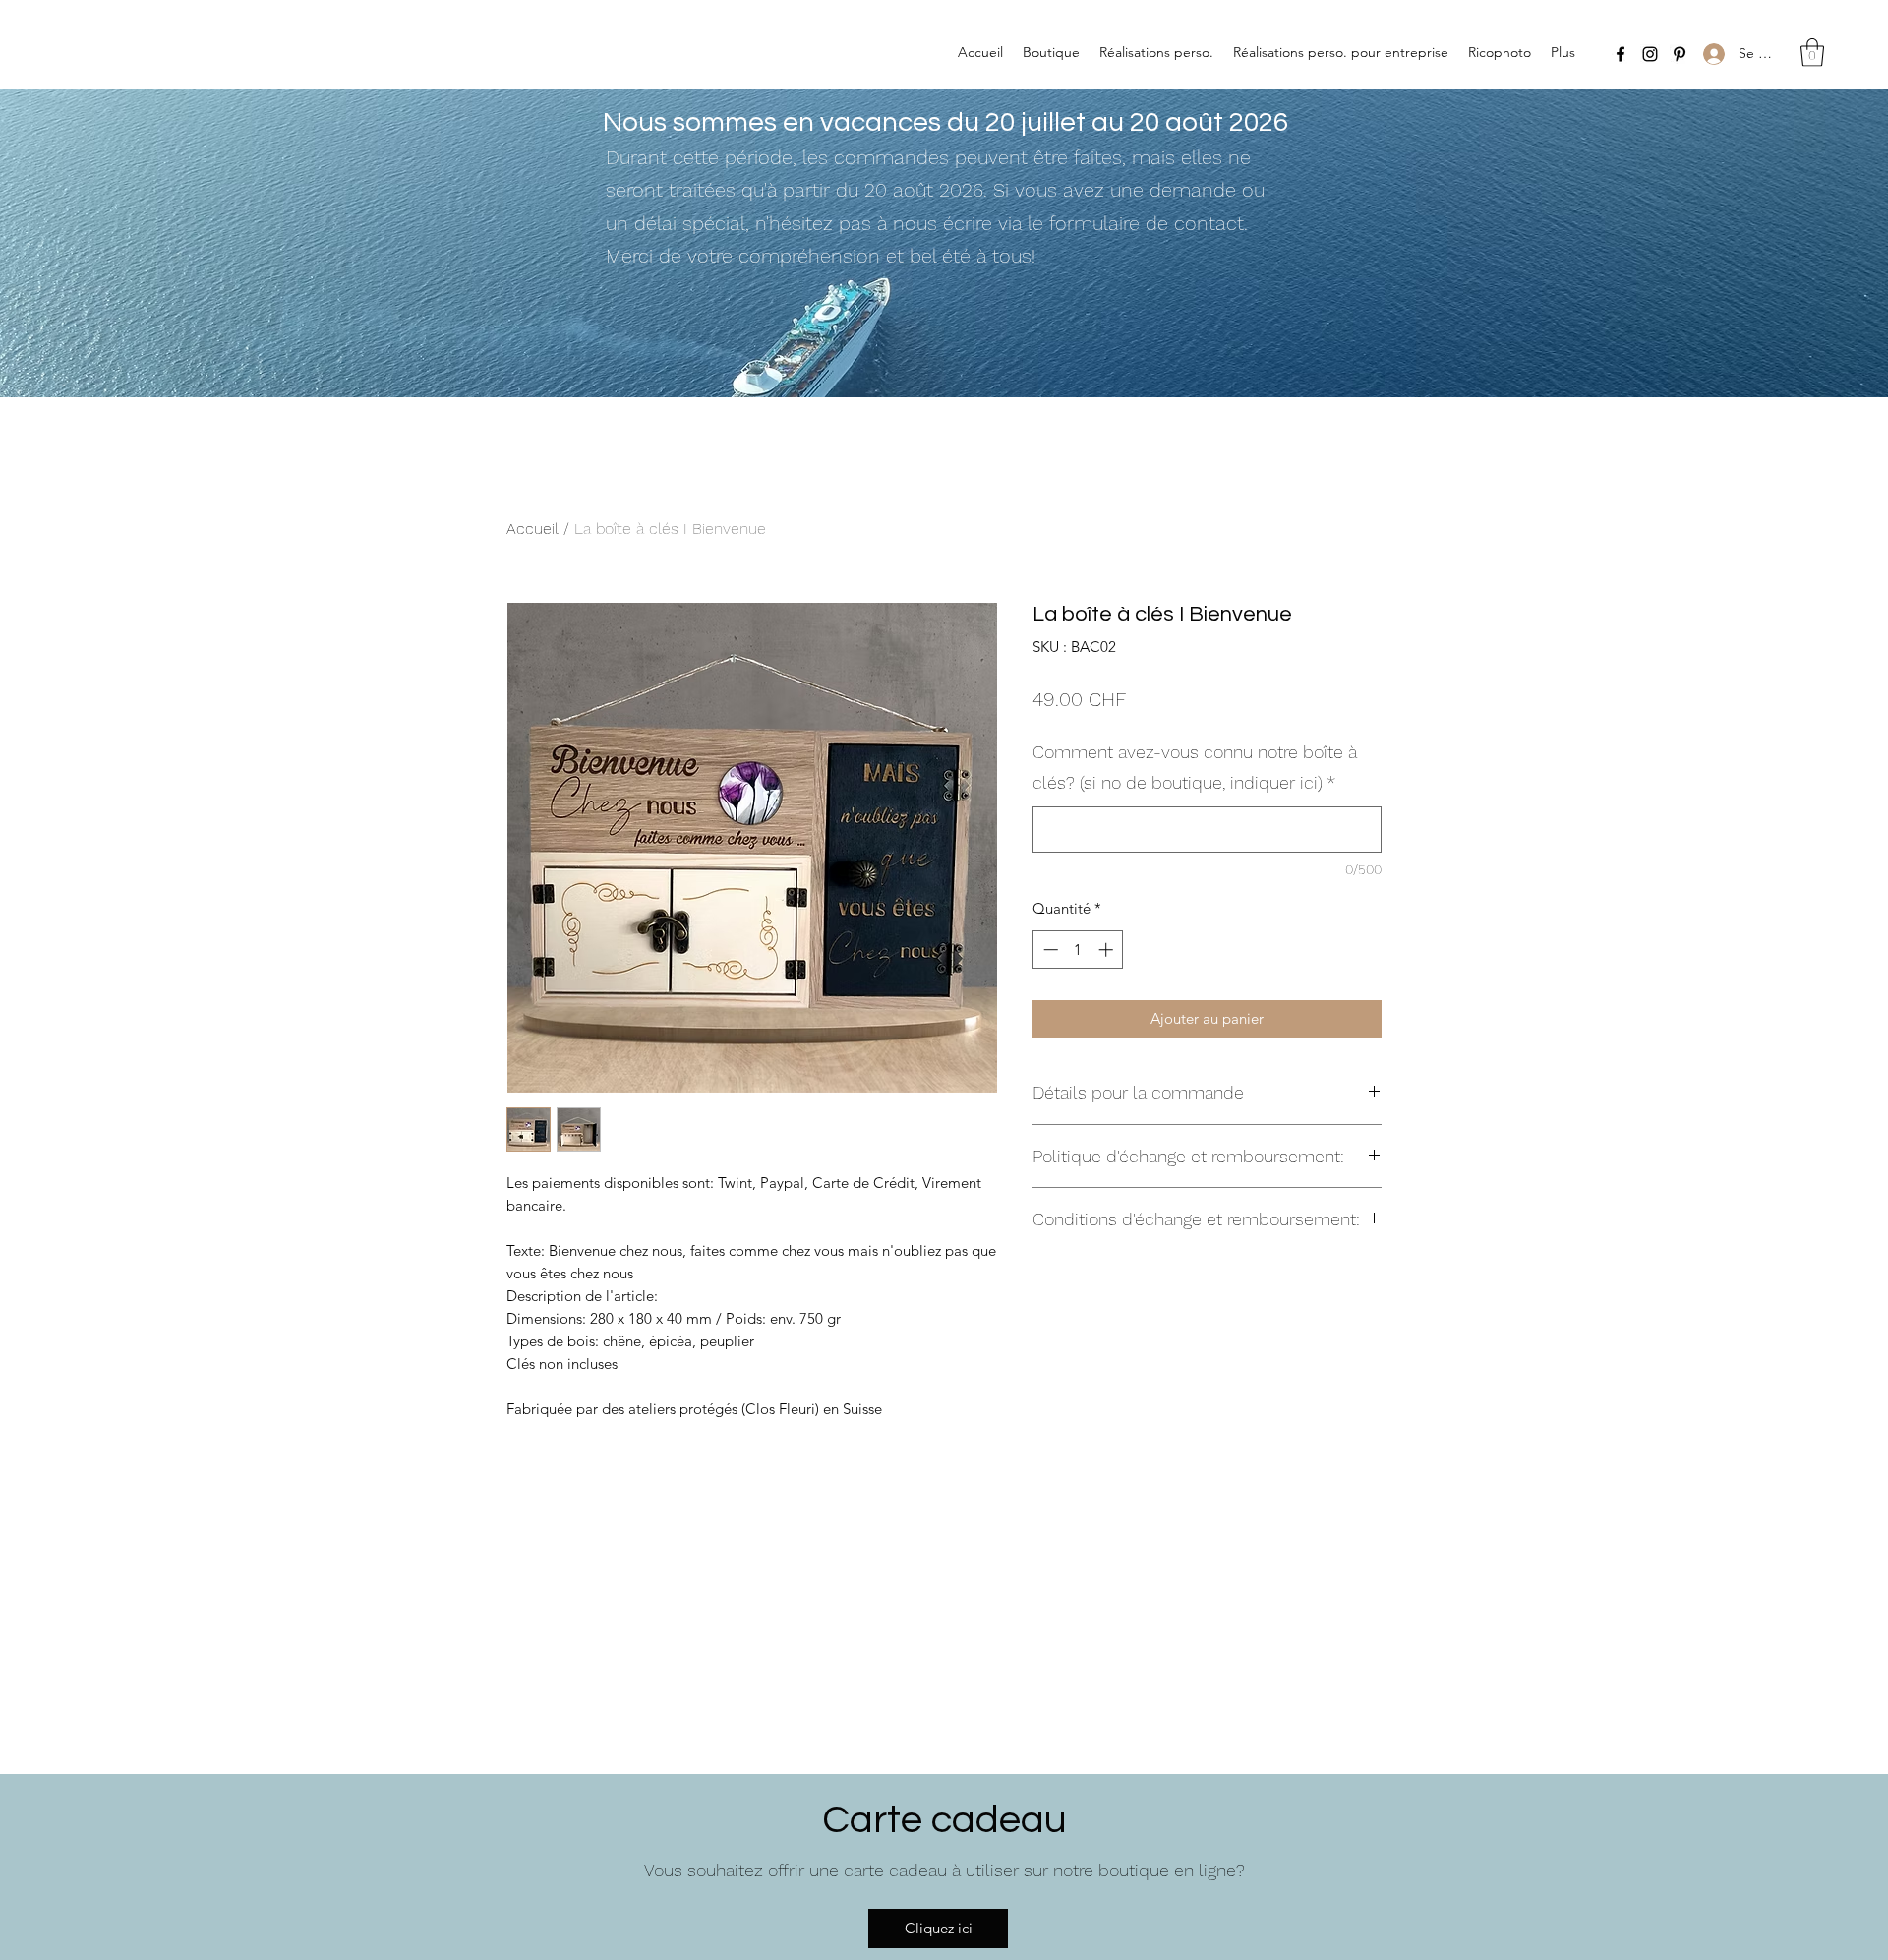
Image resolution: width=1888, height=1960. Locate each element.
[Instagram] (1650, 54)
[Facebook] (1621, 54)
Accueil (532, 529)
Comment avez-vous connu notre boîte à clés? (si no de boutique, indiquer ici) (1195, 768)
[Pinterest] (1680, 54)
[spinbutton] (1078, 950)
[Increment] (1108, 950)
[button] (1812, 53)
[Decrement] (1049, 950)
